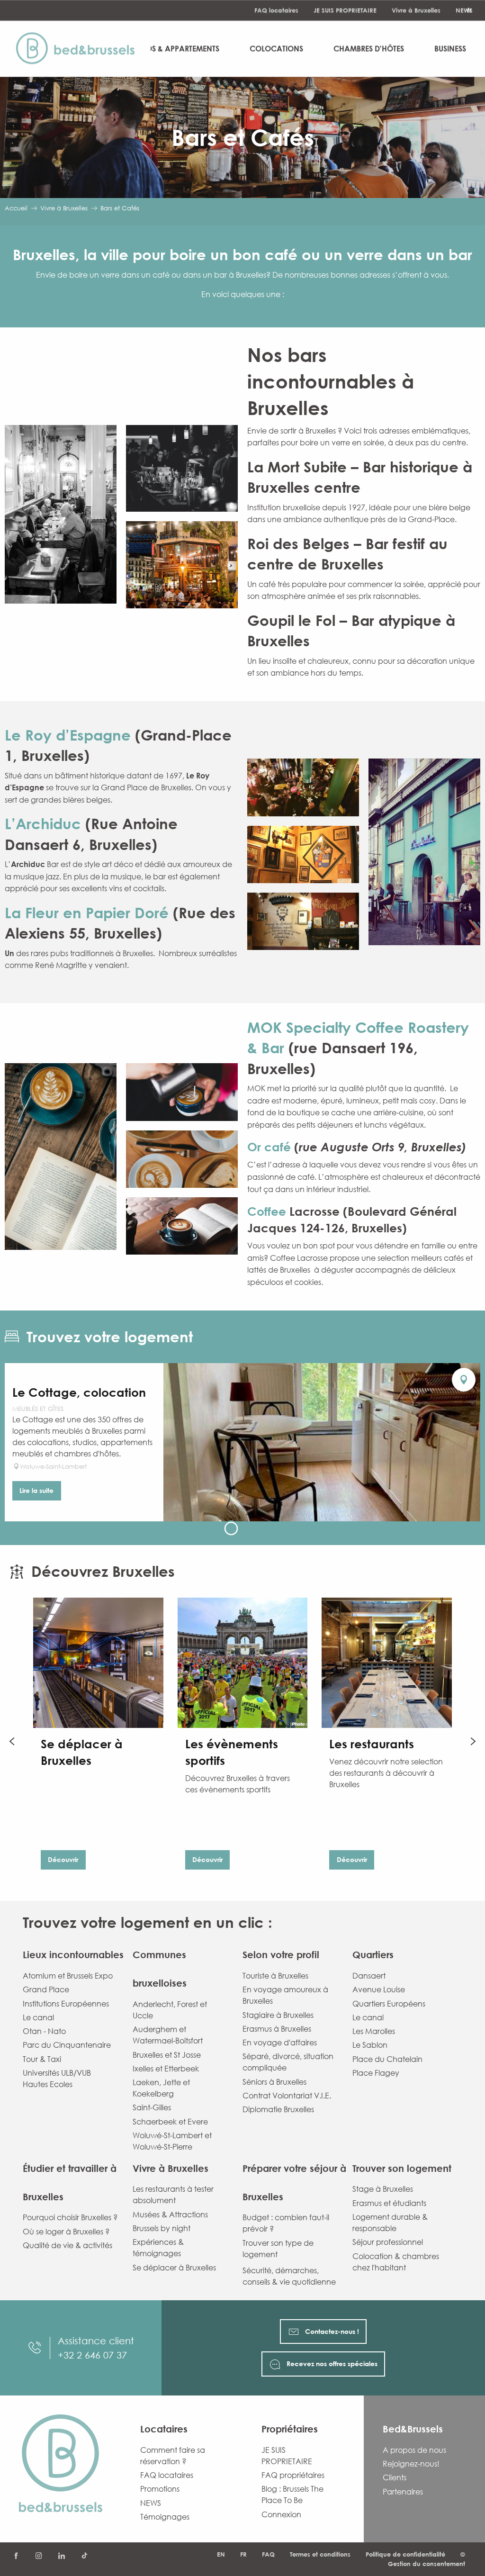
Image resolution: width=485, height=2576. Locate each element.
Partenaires (403, 2492)
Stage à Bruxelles (383, 2189)
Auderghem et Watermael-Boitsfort (168, 2035)
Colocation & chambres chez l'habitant (396, 2262)
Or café (269, 1147)
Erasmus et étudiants (389, 2203)
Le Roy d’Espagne (70, 735)
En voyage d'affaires (280, 2043)
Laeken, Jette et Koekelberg (161, 2088)
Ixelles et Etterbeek (166, 2069)
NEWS (464, 10)
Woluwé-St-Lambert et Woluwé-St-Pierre (172, 2141)
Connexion (281, 2514)
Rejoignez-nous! (411, 2464)
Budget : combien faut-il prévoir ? (286, 2223)
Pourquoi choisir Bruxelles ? (70, 2217)
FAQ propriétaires (293, 2475)
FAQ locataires (276, 10)
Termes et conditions (320, 2554)
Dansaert (369, 1976)
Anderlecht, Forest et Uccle (170, 2010)
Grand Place (46, 1989)
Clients (395, 2477)
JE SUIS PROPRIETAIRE (345, 10)
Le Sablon (370, 2045)
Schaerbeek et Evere (170, 2122)
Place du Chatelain (387, 2059)
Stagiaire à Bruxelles (278, 2015)
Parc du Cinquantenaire (67, 2045)
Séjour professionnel (388, 2242)
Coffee (268, 1211)
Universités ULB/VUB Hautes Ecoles (57, 2079)
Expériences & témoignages (158, 2248)
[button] (61, 515)
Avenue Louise (379, 1989)
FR (243, 2554)
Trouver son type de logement (278, 2249)
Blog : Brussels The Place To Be (292, 2495)
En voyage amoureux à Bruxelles (285, 1995)
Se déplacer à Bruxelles (174, 2268)
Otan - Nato (44, 2031)
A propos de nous (414, 2450)
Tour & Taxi (42, 2059)
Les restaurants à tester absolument (173, 2195)
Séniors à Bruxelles (274, 2082)
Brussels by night (162, 2228)
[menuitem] (80, 49)
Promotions (160, 2489)
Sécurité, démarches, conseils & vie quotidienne (289, 2276)
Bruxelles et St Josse (167, 2055)
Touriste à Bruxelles (275, 1976)
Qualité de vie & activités (67, 2245)
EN (221, 2554)
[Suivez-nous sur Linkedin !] (62, 2556)
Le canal (38, 2017)
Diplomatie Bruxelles (278, 2109)
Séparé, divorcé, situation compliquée (288, 2062)
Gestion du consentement (427, 2564)
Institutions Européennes (66, 2004)
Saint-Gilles (152, 2107)
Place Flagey (376, 2073)
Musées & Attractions (170, 2214)
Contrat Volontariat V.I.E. (287, 2096)
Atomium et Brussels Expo (68, 1976)
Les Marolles (374, 2031)
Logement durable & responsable (390, 2223)
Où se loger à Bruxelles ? (66, 2232)
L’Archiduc (45, 823)
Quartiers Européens (389, 2004)
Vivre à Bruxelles (416, 10)
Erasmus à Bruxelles (277, 2029)
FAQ (268, 2554)
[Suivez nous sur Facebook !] (16, 2556)
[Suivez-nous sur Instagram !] (39, 2556)
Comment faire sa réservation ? (173, 2456)
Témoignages (165, 2517)
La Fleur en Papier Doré (89, 913)
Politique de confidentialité (405, 2554)
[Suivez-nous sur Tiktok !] (84, 2556)
